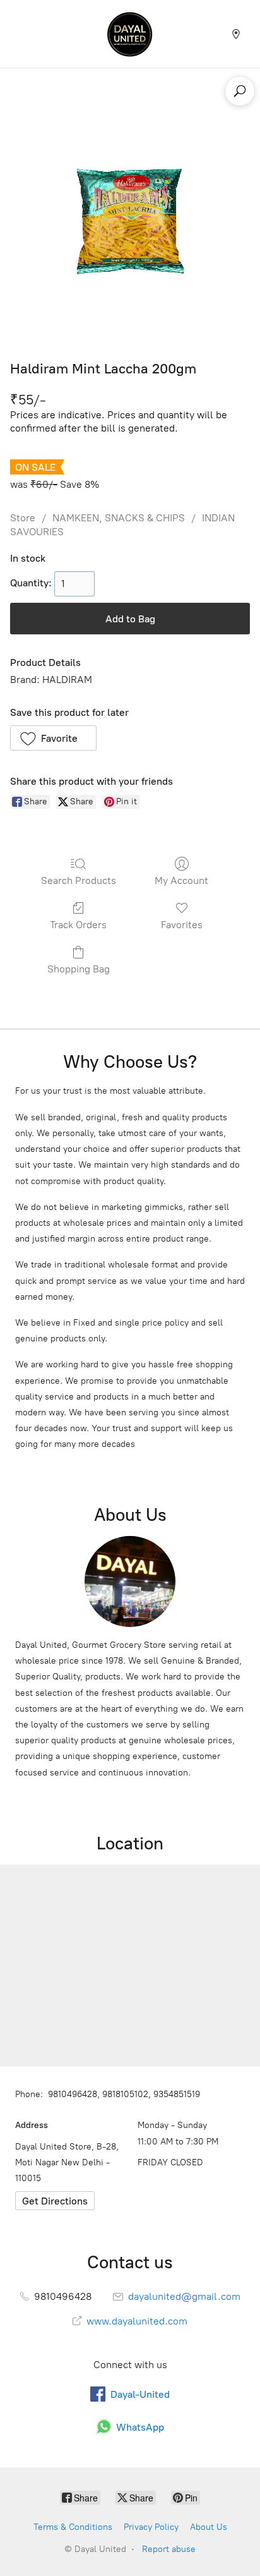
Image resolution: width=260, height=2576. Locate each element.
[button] (53, 738)
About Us (209, 2527)
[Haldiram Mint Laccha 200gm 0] (130, 221)
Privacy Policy (151, 2527)
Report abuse (169, 2549)
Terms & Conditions (73, 2527)
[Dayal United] (130, 34)
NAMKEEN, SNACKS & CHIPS (119, 518)
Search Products (79, 880)
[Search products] (240, 91)
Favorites (182, 925)
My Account (181, 880)
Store (23, 518)
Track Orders (78, 925)
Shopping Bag (79, 969)
